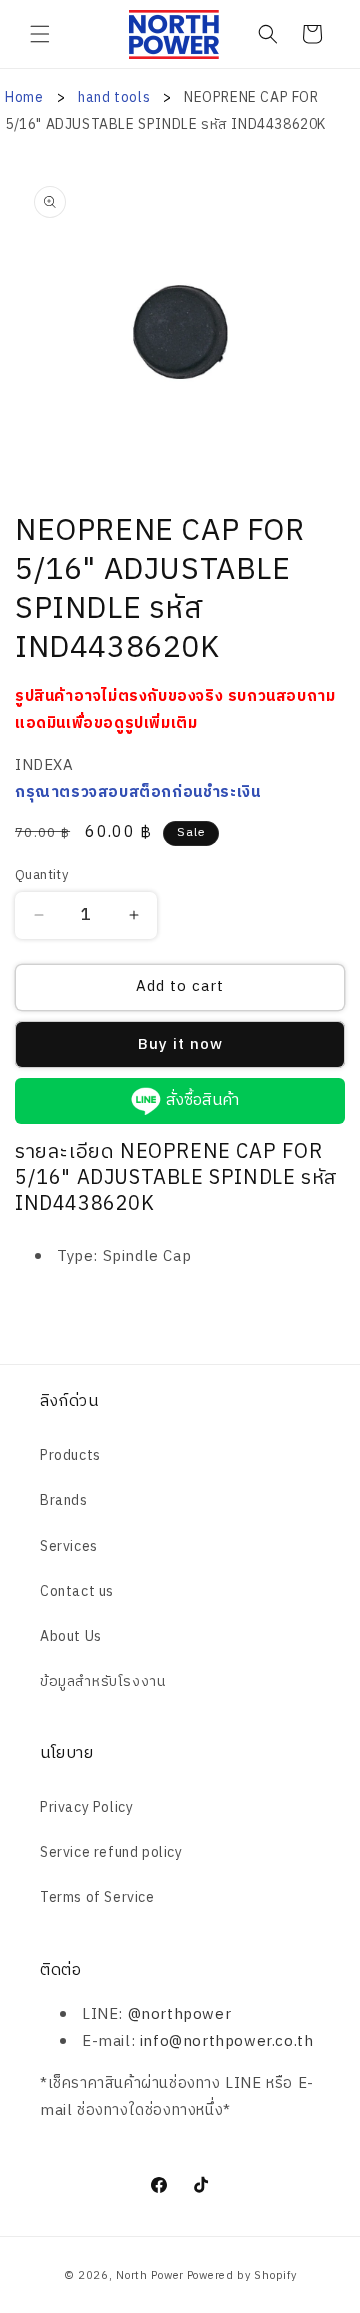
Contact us (77, 1591)
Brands (64, 1500)
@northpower (180, 2014)
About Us (71, 1636)
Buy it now (180, 1044)
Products (70, 1455)
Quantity (41, 876)
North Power (150, 2276)
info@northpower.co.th (227, 2041)
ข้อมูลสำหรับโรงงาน (102, 1681)
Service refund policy (111, 1852)
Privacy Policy (86, 1807)
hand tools (116, 97)
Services (69, 1546)
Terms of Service (97, 1897)
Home (24, 97)
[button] (40, 34)
